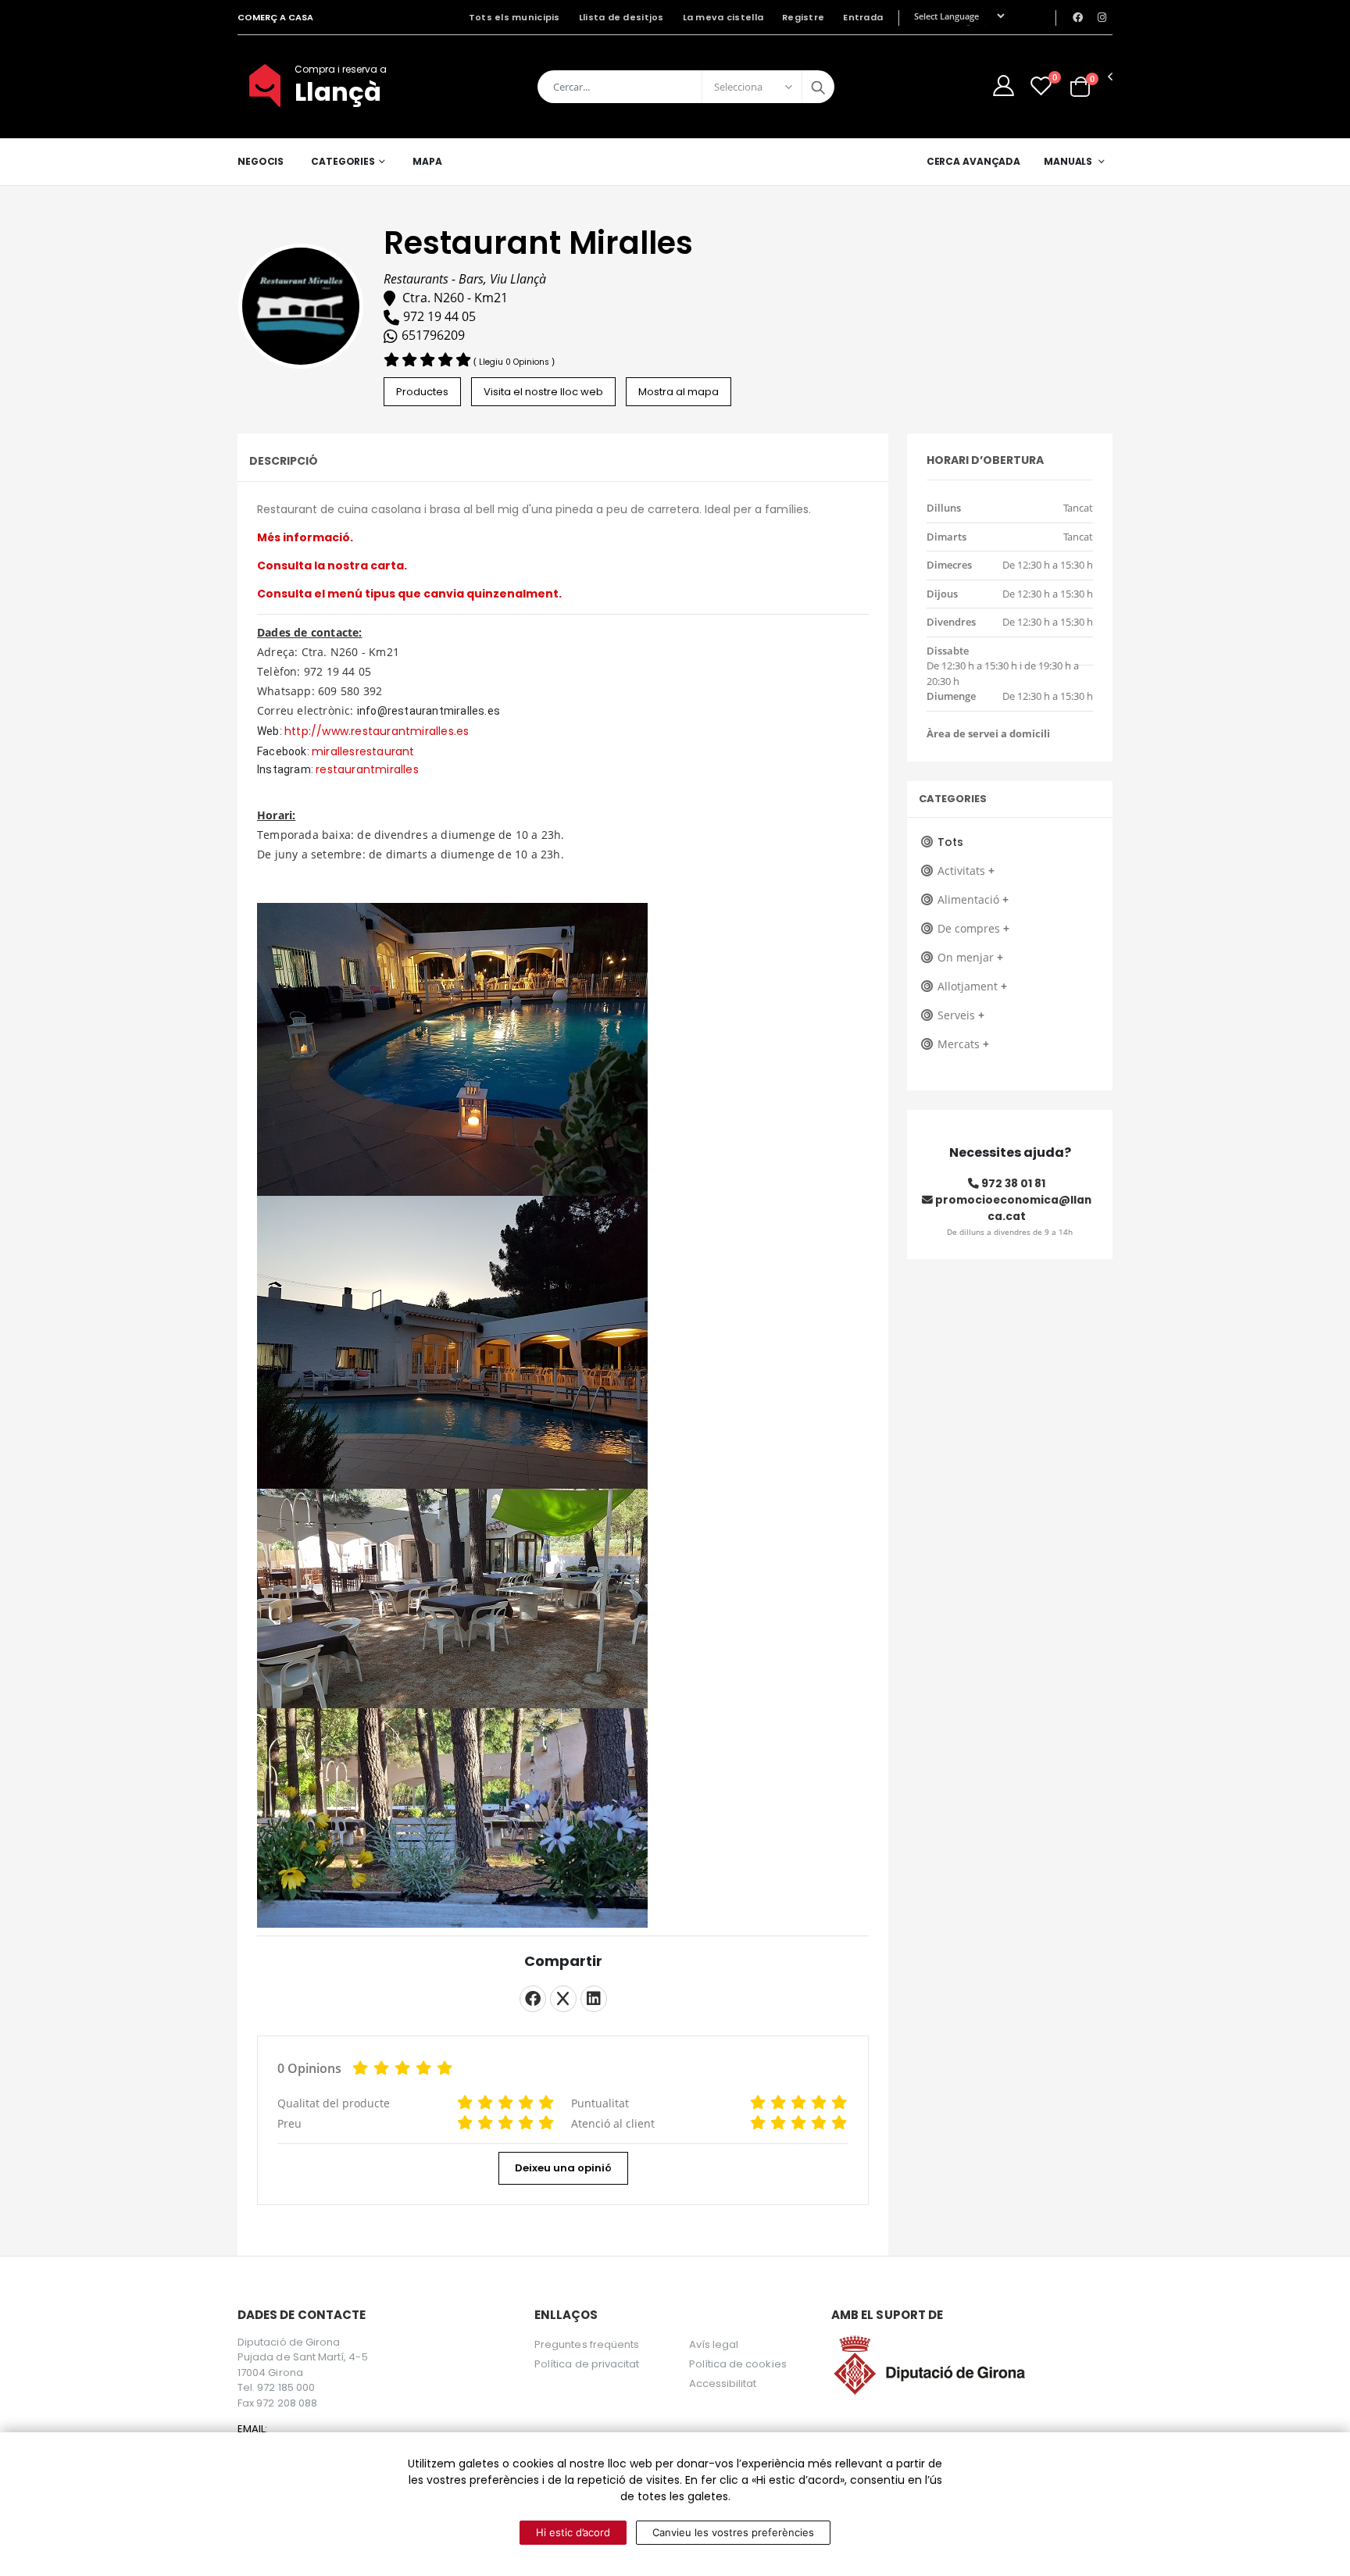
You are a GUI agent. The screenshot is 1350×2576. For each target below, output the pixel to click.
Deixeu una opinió (563, 2168)
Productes (422, 392)
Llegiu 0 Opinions (515, 362)
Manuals (1068, 161)
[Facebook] (533, 1999)
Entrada (863, 17)
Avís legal (714, 2344)
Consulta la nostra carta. (332, 566)
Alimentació (973, 899)
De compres (973, 928)
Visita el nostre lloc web (543, 392)
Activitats (966, 871)
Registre (803, 17)
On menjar (970, 957)
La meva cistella (723, 17)
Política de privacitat (587, 2364)
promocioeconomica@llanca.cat (1012, 1208)
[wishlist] (1041, 86)
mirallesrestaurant (363, 751)
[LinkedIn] (594, 1999)
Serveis (961, 1015)
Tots (950, 842)
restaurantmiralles (367, 769)
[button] (1080, 86)
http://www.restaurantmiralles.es (377, 731)
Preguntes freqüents (587, 2344)
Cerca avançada (973, 161)
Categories (343, 161)
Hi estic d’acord (573, 2532)
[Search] (818, 87)
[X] (563, 1999)
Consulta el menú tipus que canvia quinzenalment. (409, 594)
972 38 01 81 (1012, 1183)
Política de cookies (738, 2364)
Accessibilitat (723, 2383)
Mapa (427, 161)
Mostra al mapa (679, 392)
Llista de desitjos (621, 17)
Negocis (261, 161)
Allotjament (972, 986)
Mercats (963, 1044)
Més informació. (305, 537)
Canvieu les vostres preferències (733, 2532)
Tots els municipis (514, 17)
